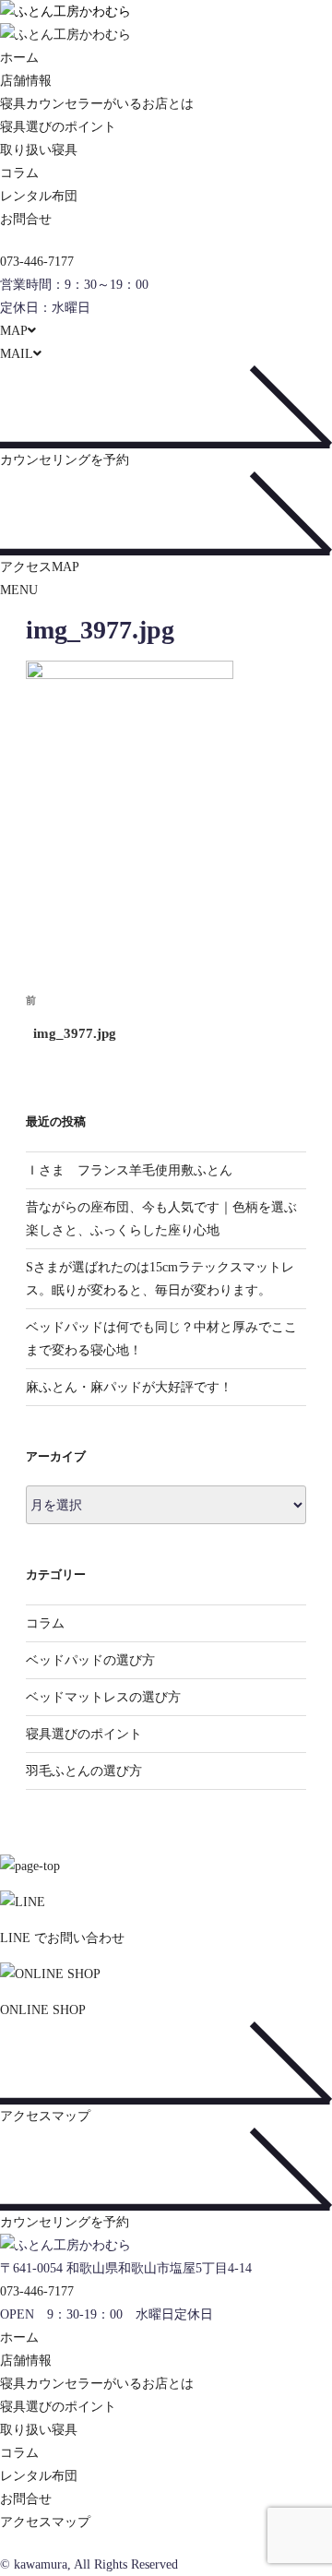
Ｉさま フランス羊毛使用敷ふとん (129, 1170)
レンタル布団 (39, 196)
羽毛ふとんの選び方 (84, 1771)
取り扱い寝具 (39, 150)
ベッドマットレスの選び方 (103, 1697)
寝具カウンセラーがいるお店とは (97, 104)
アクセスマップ (45, 2522)
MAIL (17, 354)
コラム (19, 173)
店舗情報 (26, 81)
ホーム (19, 58)
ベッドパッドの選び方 (90, 1660)
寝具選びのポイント (58, 127)
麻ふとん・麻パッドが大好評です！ (129, 1387)
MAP (14, 331)
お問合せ (26, 219)
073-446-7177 (37, 262)
